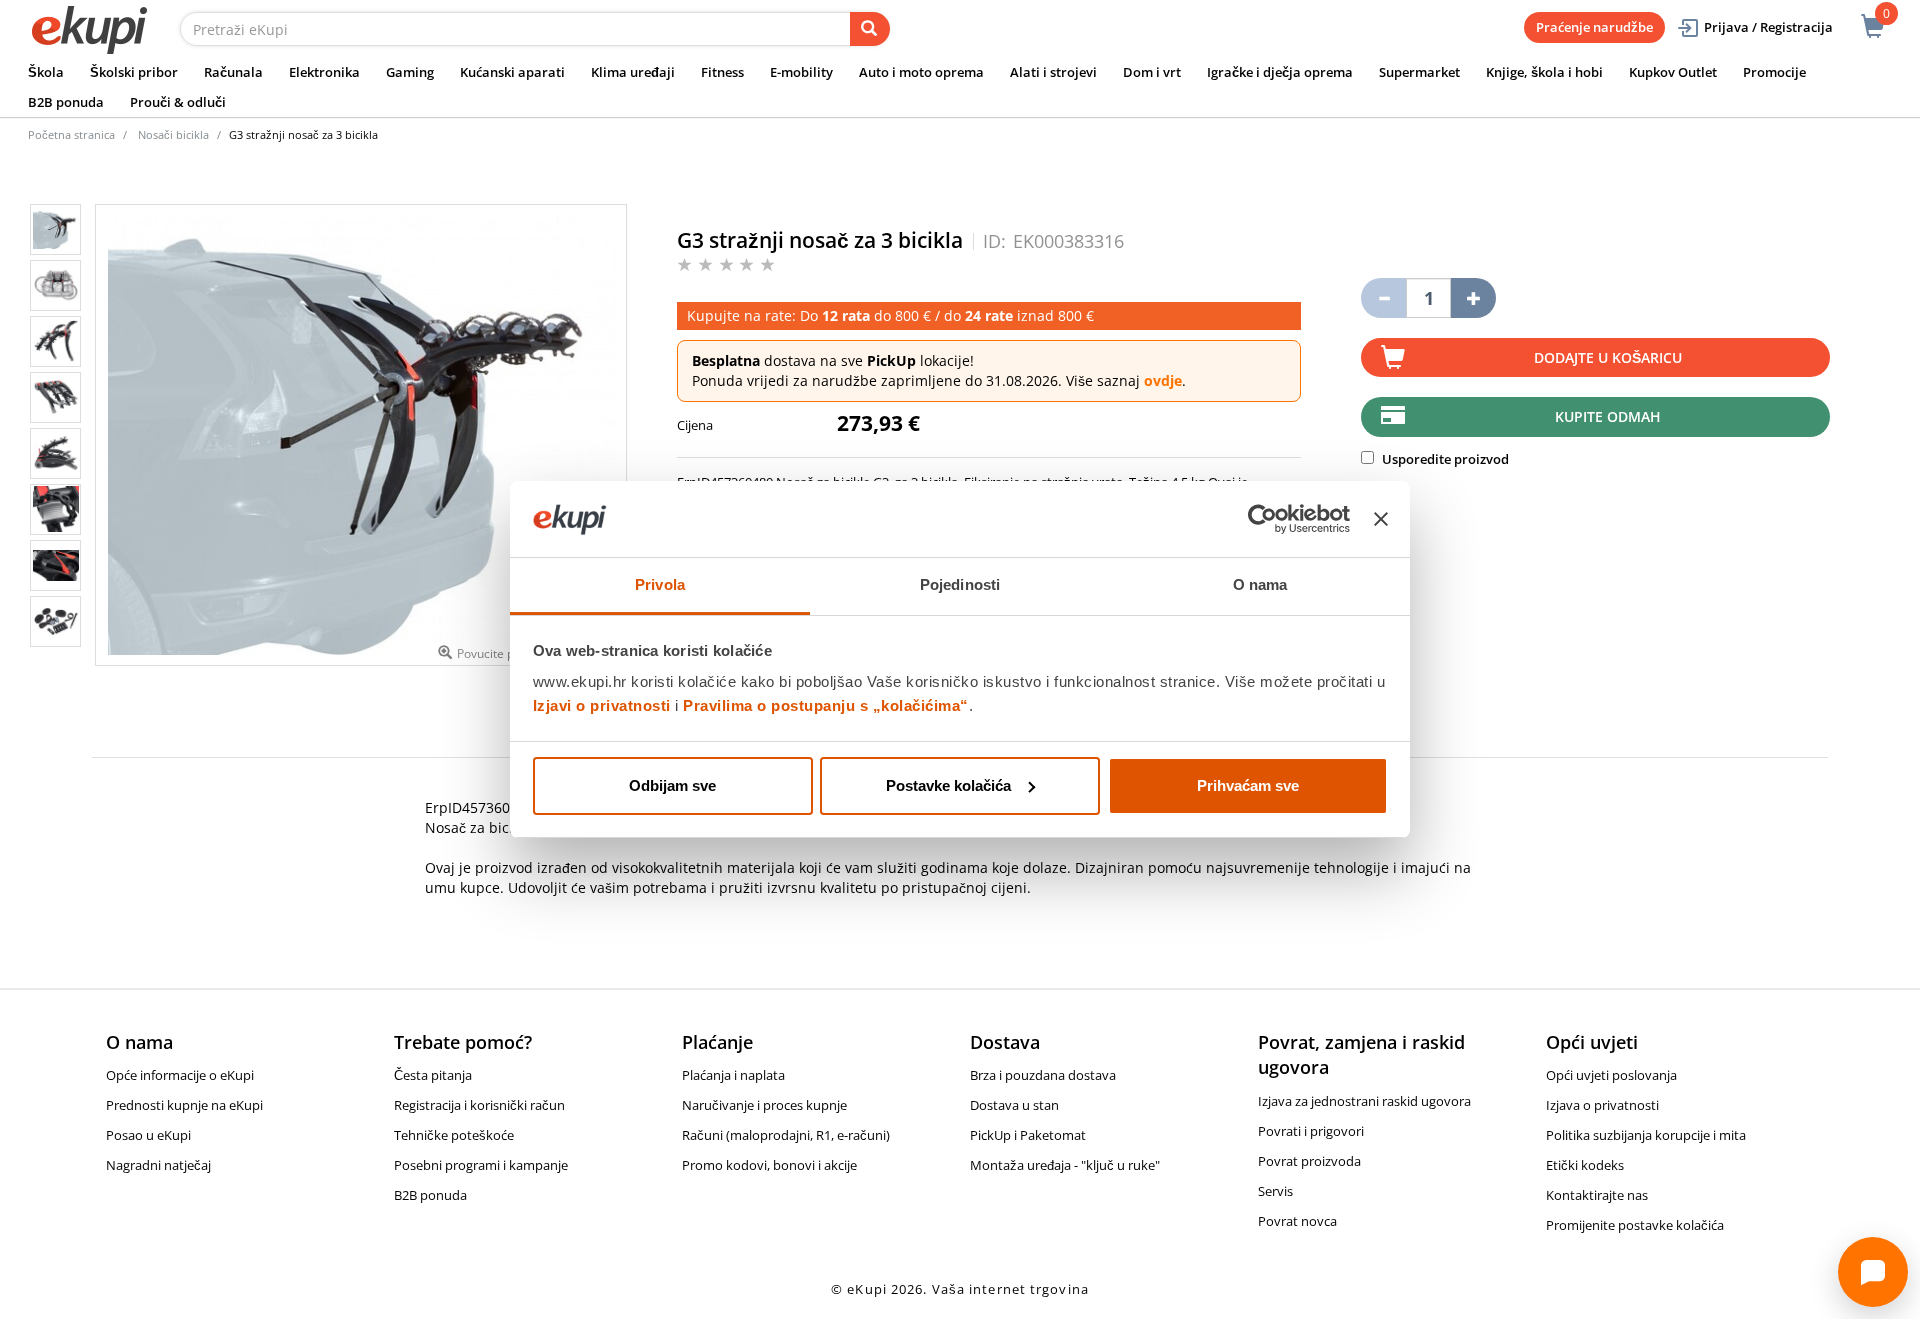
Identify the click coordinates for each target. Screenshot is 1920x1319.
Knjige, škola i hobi (1544, 72)
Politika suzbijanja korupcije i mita (1646, 1135)
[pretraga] (870, 29)
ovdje (1163, 380)
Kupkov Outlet (1673, 72)
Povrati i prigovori (1311, 1131)
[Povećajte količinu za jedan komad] (1473, 298)
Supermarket (1419, 72)
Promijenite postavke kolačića (1635, 1225)
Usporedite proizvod (1444, 459)
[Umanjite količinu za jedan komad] (1383, 298)
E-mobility (801, 72)
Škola (46, 72)
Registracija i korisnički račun (479, 1105)
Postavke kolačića (948, 785)
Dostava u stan (1014, 1105)
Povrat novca (1297, 1221)
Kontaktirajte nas (1597, 1195)
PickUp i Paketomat (1028, 1135)
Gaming (410, 72)
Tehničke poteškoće (454, 1135)
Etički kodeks (1585, 1165)
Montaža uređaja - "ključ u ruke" (1065, 1165)
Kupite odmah (1608, 416)
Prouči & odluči (178, 102)
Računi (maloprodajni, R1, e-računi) (786, 1135)
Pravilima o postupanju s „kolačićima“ (826, 705)
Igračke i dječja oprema (1280, 72)
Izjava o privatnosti (1602, 1105)
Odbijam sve (672, 785)
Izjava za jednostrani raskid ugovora (1364, 1101)
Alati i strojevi (1053, 72)
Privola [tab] (660, 584)
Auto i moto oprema (921, 72)
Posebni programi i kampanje (481, 1165)
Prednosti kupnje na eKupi (184, 1105)
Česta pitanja (433, 1075)
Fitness (722, 72)
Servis (1275, 1191)
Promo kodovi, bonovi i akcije (769, 1165)
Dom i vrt (1152, 72)
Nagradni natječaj (158, 1165)
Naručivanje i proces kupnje (764, 1105)
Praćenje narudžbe (1594, 27)
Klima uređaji (633, 72)
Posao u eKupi (148, 1135)
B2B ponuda (66, 102)
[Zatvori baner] (1381, 519)
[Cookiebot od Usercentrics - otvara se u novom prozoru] (1262, 519)
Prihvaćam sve (1248, 785)
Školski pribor (134, 72)
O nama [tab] (1260, 584)
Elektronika (324, 72)
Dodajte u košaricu (1608, 357)
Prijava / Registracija (1768, 27)
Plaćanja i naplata (733, 1075)
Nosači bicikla (173, 134)
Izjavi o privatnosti (602, 705)
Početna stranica (71, 134)
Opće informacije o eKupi (180, 1075)
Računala (233, 72)
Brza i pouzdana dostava (1043, 1075)
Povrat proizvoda (1309, 1161)
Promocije (1774, 72)
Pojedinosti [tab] (960, 584)
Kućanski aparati (512, 72)
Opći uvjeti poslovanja (1611, 1075)
